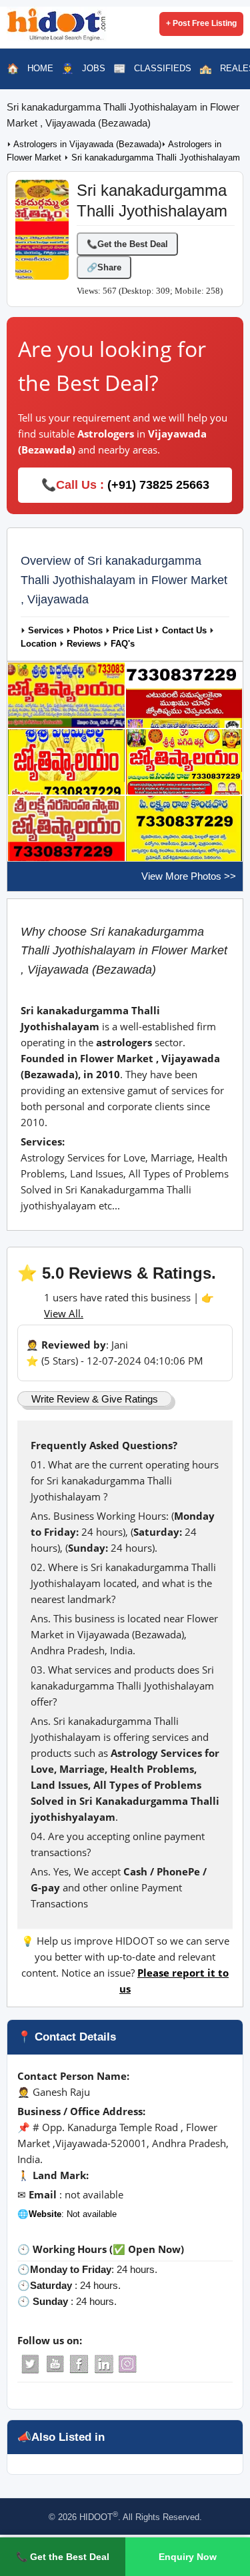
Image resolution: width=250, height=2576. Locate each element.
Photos (88, 631)
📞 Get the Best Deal (63, 2557)
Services (46, 631)
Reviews (84, 644)
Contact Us (184, 631)
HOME (40, 68)
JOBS (94, 68)
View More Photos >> (189, 876)
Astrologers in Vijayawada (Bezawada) (87, 145)
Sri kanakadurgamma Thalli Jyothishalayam (156, 158)
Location (39, 644)
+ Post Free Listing (201, 23)
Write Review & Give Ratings (95, 1399)
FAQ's (123, 644)
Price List (132, 631)
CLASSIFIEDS (163, 68)
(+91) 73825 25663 (158, 485)
